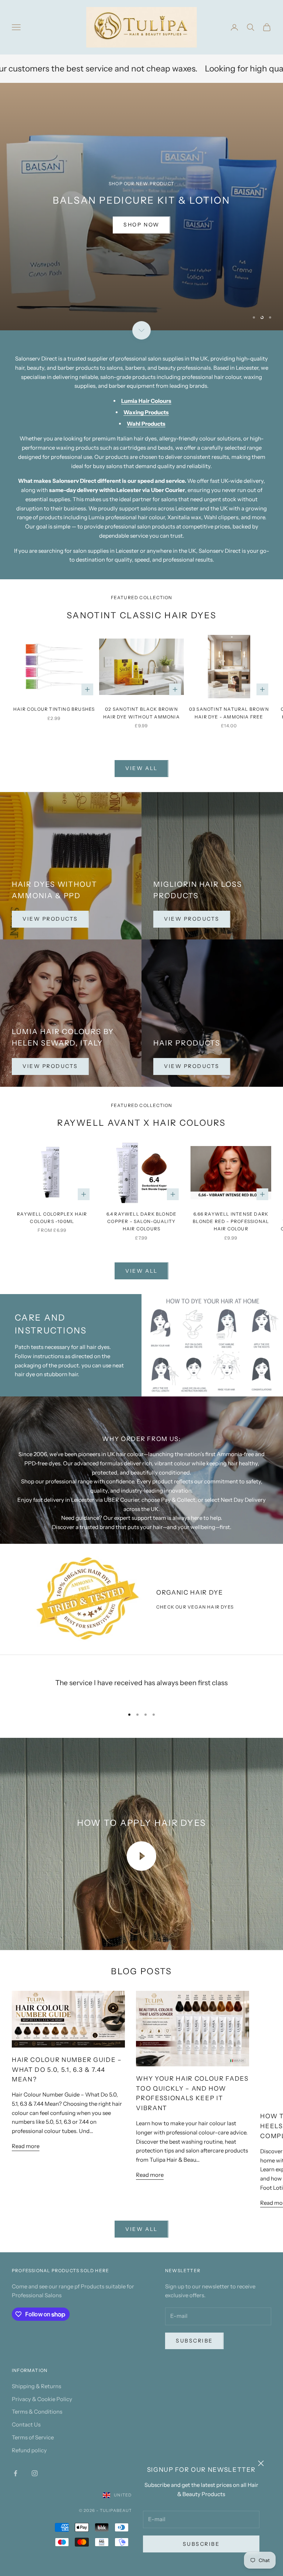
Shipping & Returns (36, 2386)
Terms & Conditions (37, 2412)
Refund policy (29, 2450)
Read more (26, 2146)
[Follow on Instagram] (35, 2473)
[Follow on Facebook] (15, 2473)
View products (192, 919)
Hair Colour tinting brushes (54, 709)
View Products (50, 919)
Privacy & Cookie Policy (42, 2399)
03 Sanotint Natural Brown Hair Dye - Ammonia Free (229, 713)
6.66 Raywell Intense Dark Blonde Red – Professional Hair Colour (231, 1222)
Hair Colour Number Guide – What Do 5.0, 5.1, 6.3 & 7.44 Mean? (67, 2070)
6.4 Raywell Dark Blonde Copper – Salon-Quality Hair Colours (142, 1222)
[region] (141, 207)
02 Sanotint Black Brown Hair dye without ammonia (141, 713)
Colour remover (216, 68)
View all (141, 768)
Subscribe (201, 2544)
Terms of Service (33, 2437)
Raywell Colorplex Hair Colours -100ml (52, 1218)
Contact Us (26, 2424)
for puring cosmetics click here (208, 225)
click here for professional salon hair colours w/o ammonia (75, 225)
